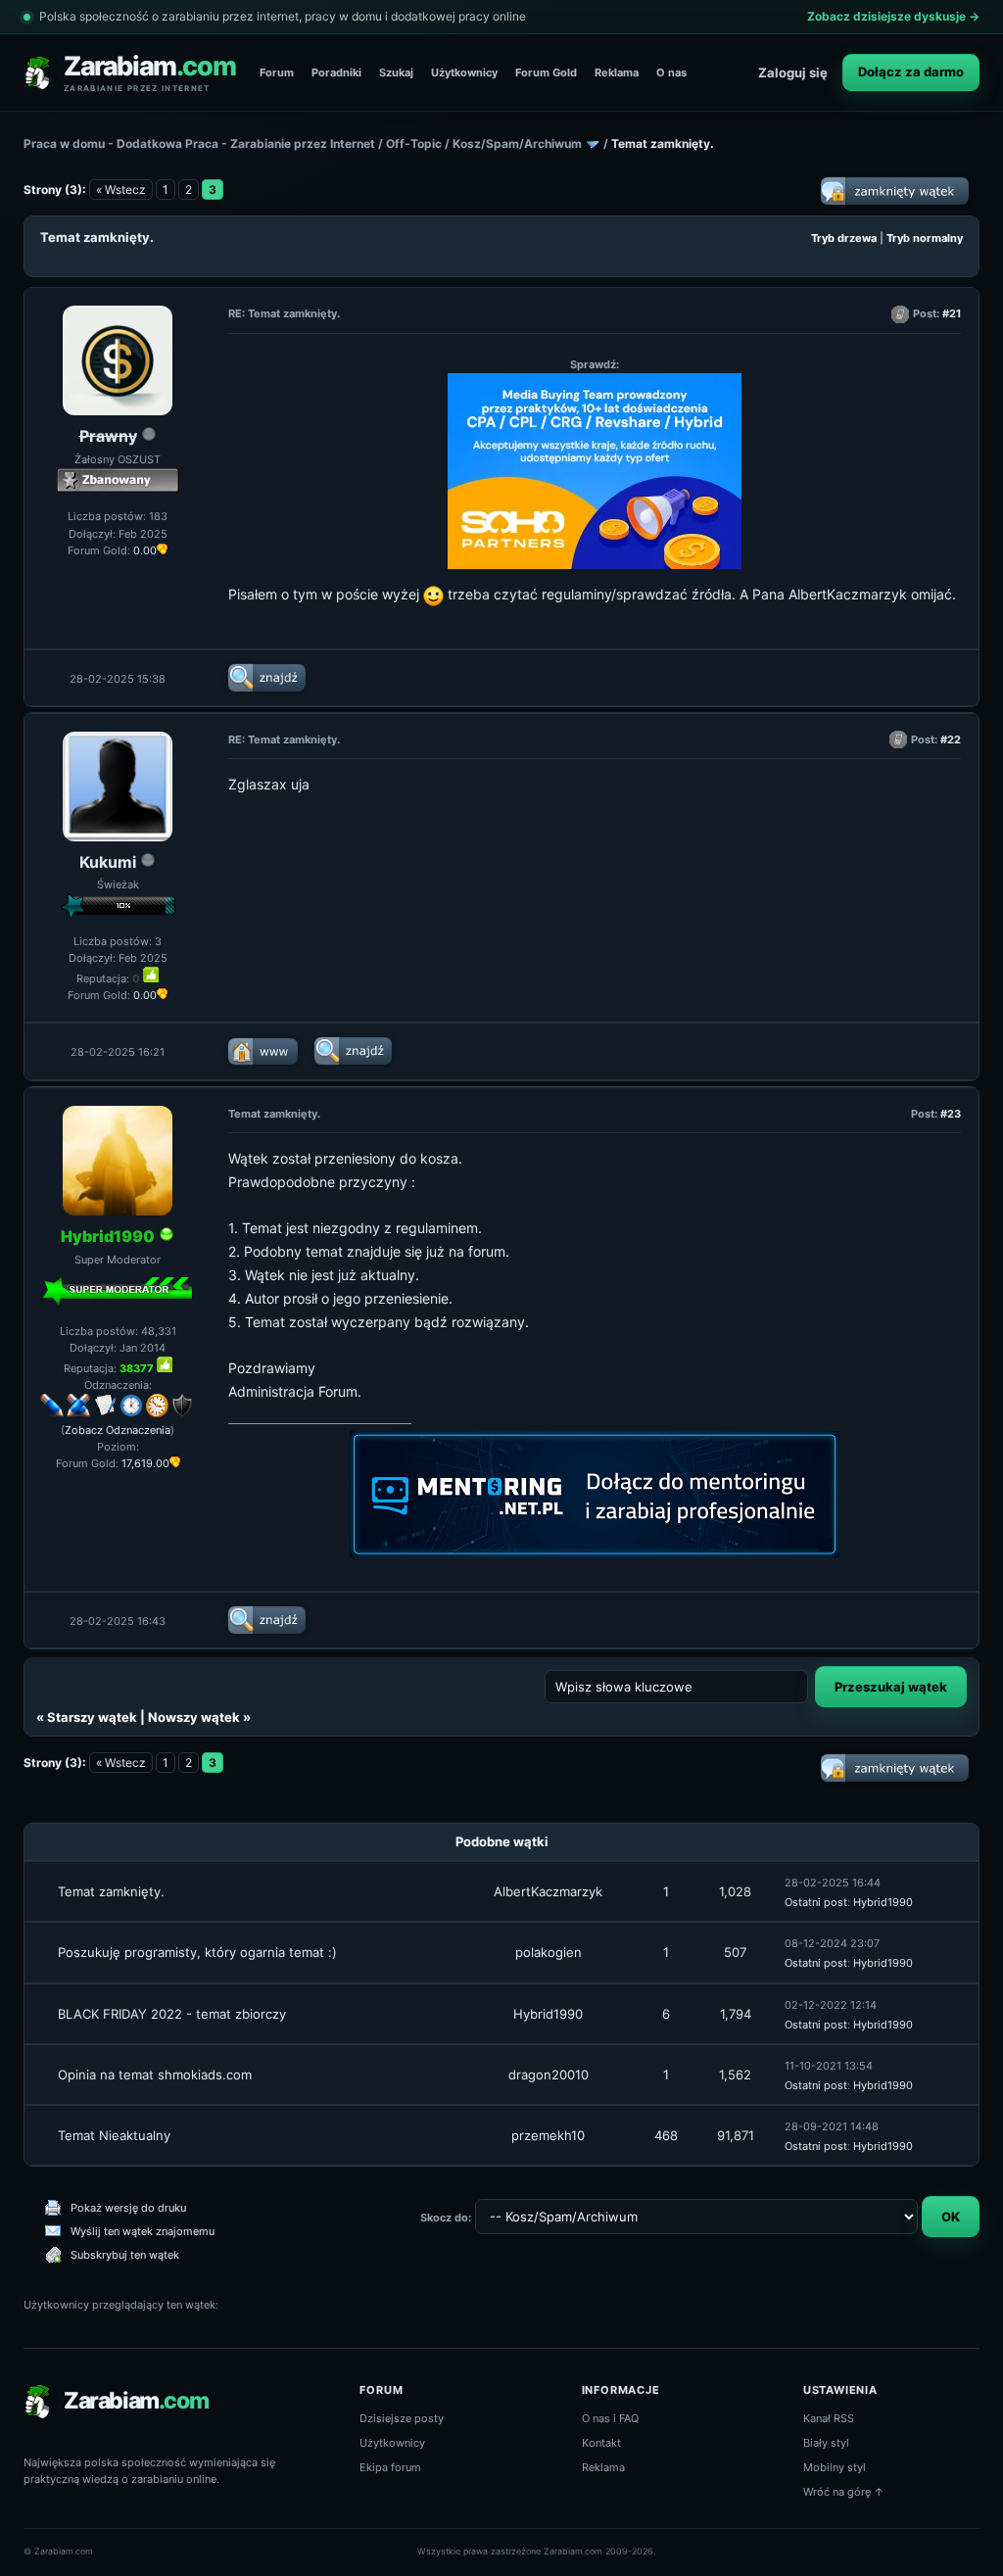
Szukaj (396, 72)
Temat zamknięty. (111, 1891)
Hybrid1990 (883, 1902)
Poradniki (336, 72)
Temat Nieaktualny (114, 2135)
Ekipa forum (390, 2467)
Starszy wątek (92, 1717)
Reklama (617, 72)
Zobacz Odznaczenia (118, 1430)
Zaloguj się (793, 72)
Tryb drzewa (844, 238)
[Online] (167, 1237)
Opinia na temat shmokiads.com (155, 2075)
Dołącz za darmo (911, 72)
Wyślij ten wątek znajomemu (143, 2231)
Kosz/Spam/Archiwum (517, 143)
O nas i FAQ (610, 2418)
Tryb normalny (925, 238)
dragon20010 (549, 2075)
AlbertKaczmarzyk (548, 1891)
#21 (952, 313)
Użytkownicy (464, 72)
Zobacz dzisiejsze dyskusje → (893, 16)
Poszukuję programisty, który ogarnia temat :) (197, 1952)
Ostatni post (816, 1902)
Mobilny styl (835, 2467)
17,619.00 (145, 1463)
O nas (671, 72)
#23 (951, 1114)
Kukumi (108, 862)
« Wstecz (121, 190)
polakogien (549, 1952)
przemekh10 (548, 2135)
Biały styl (826, 2443)
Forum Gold (546, 72)
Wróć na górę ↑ (844, 2492)
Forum (277, 72)
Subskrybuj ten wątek (125, 2255)
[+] (151, 975)
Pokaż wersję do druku (128, 2208)
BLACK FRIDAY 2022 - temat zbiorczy (172, 2014)
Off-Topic (414, 143)
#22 (951, 739)
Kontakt (601, 2443)
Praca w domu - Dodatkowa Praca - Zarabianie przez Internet (199, 143)
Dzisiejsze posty (402, 2418)
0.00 (145, 550)
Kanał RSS (829, 2418)
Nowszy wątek (194, 1717)
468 (666, 2135)
